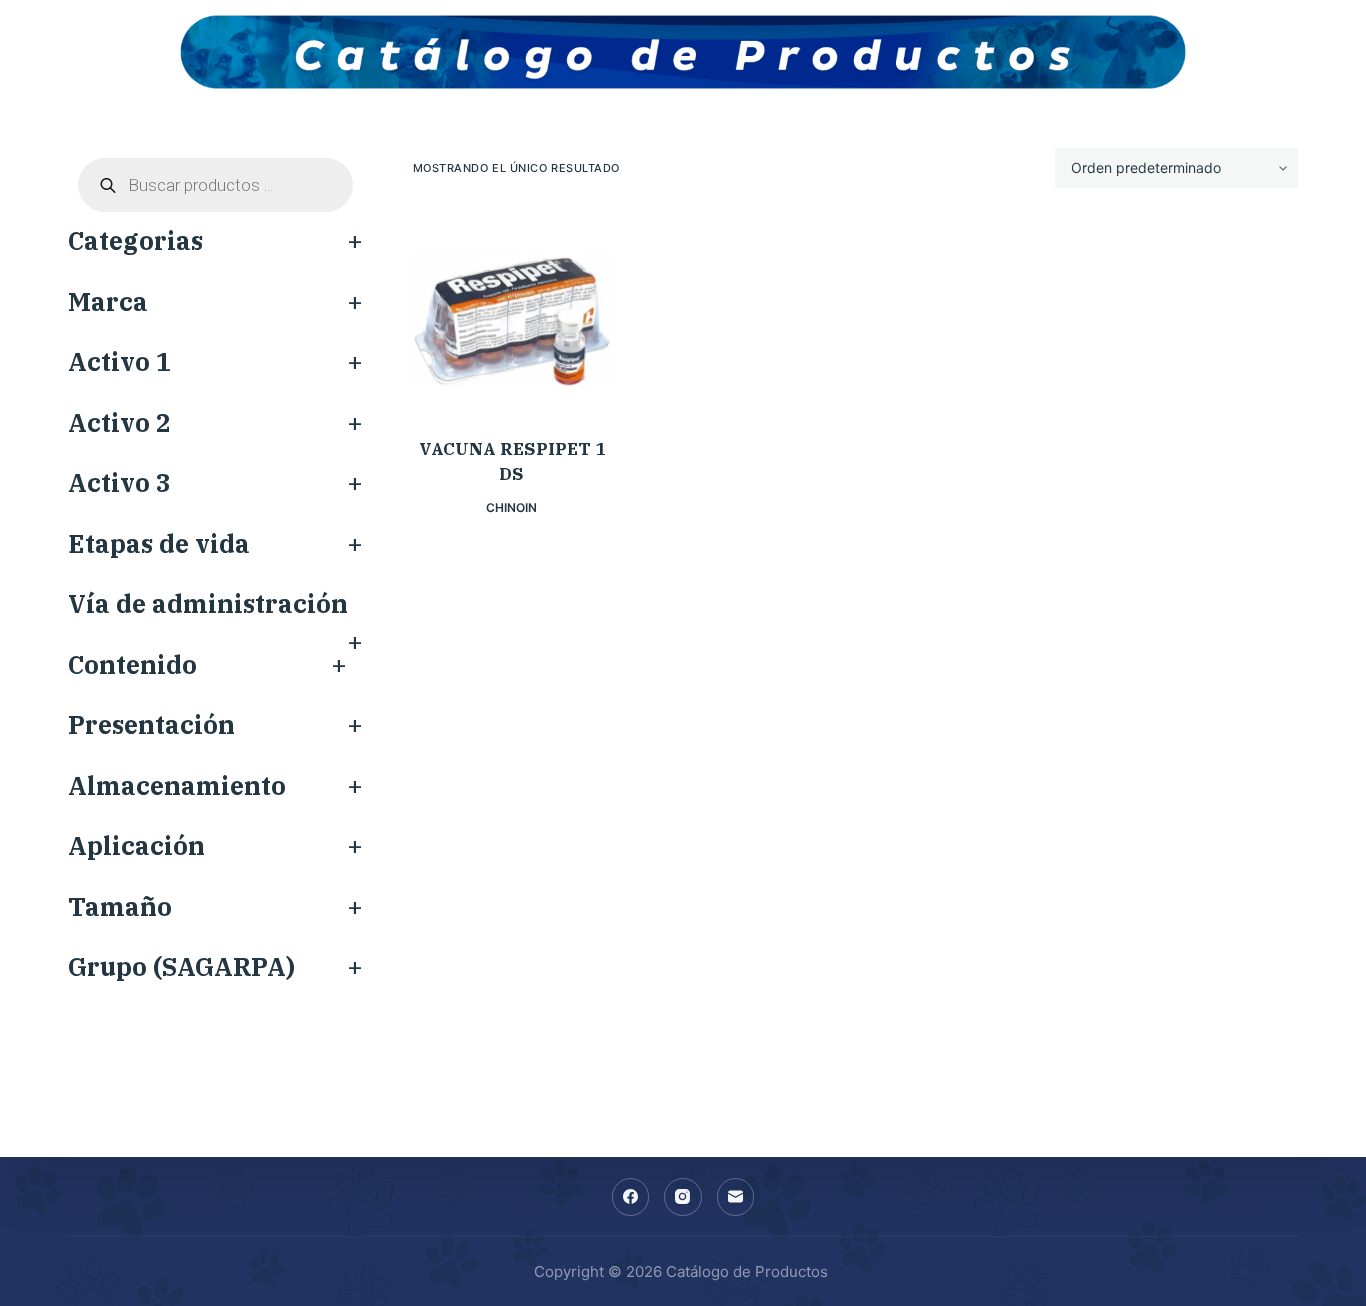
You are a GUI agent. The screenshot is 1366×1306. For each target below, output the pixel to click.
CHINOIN (511, 507)
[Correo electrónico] (736, 1197)
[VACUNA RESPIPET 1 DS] (512, 312)
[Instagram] (683, 1197)
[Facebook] (631, 1197)
